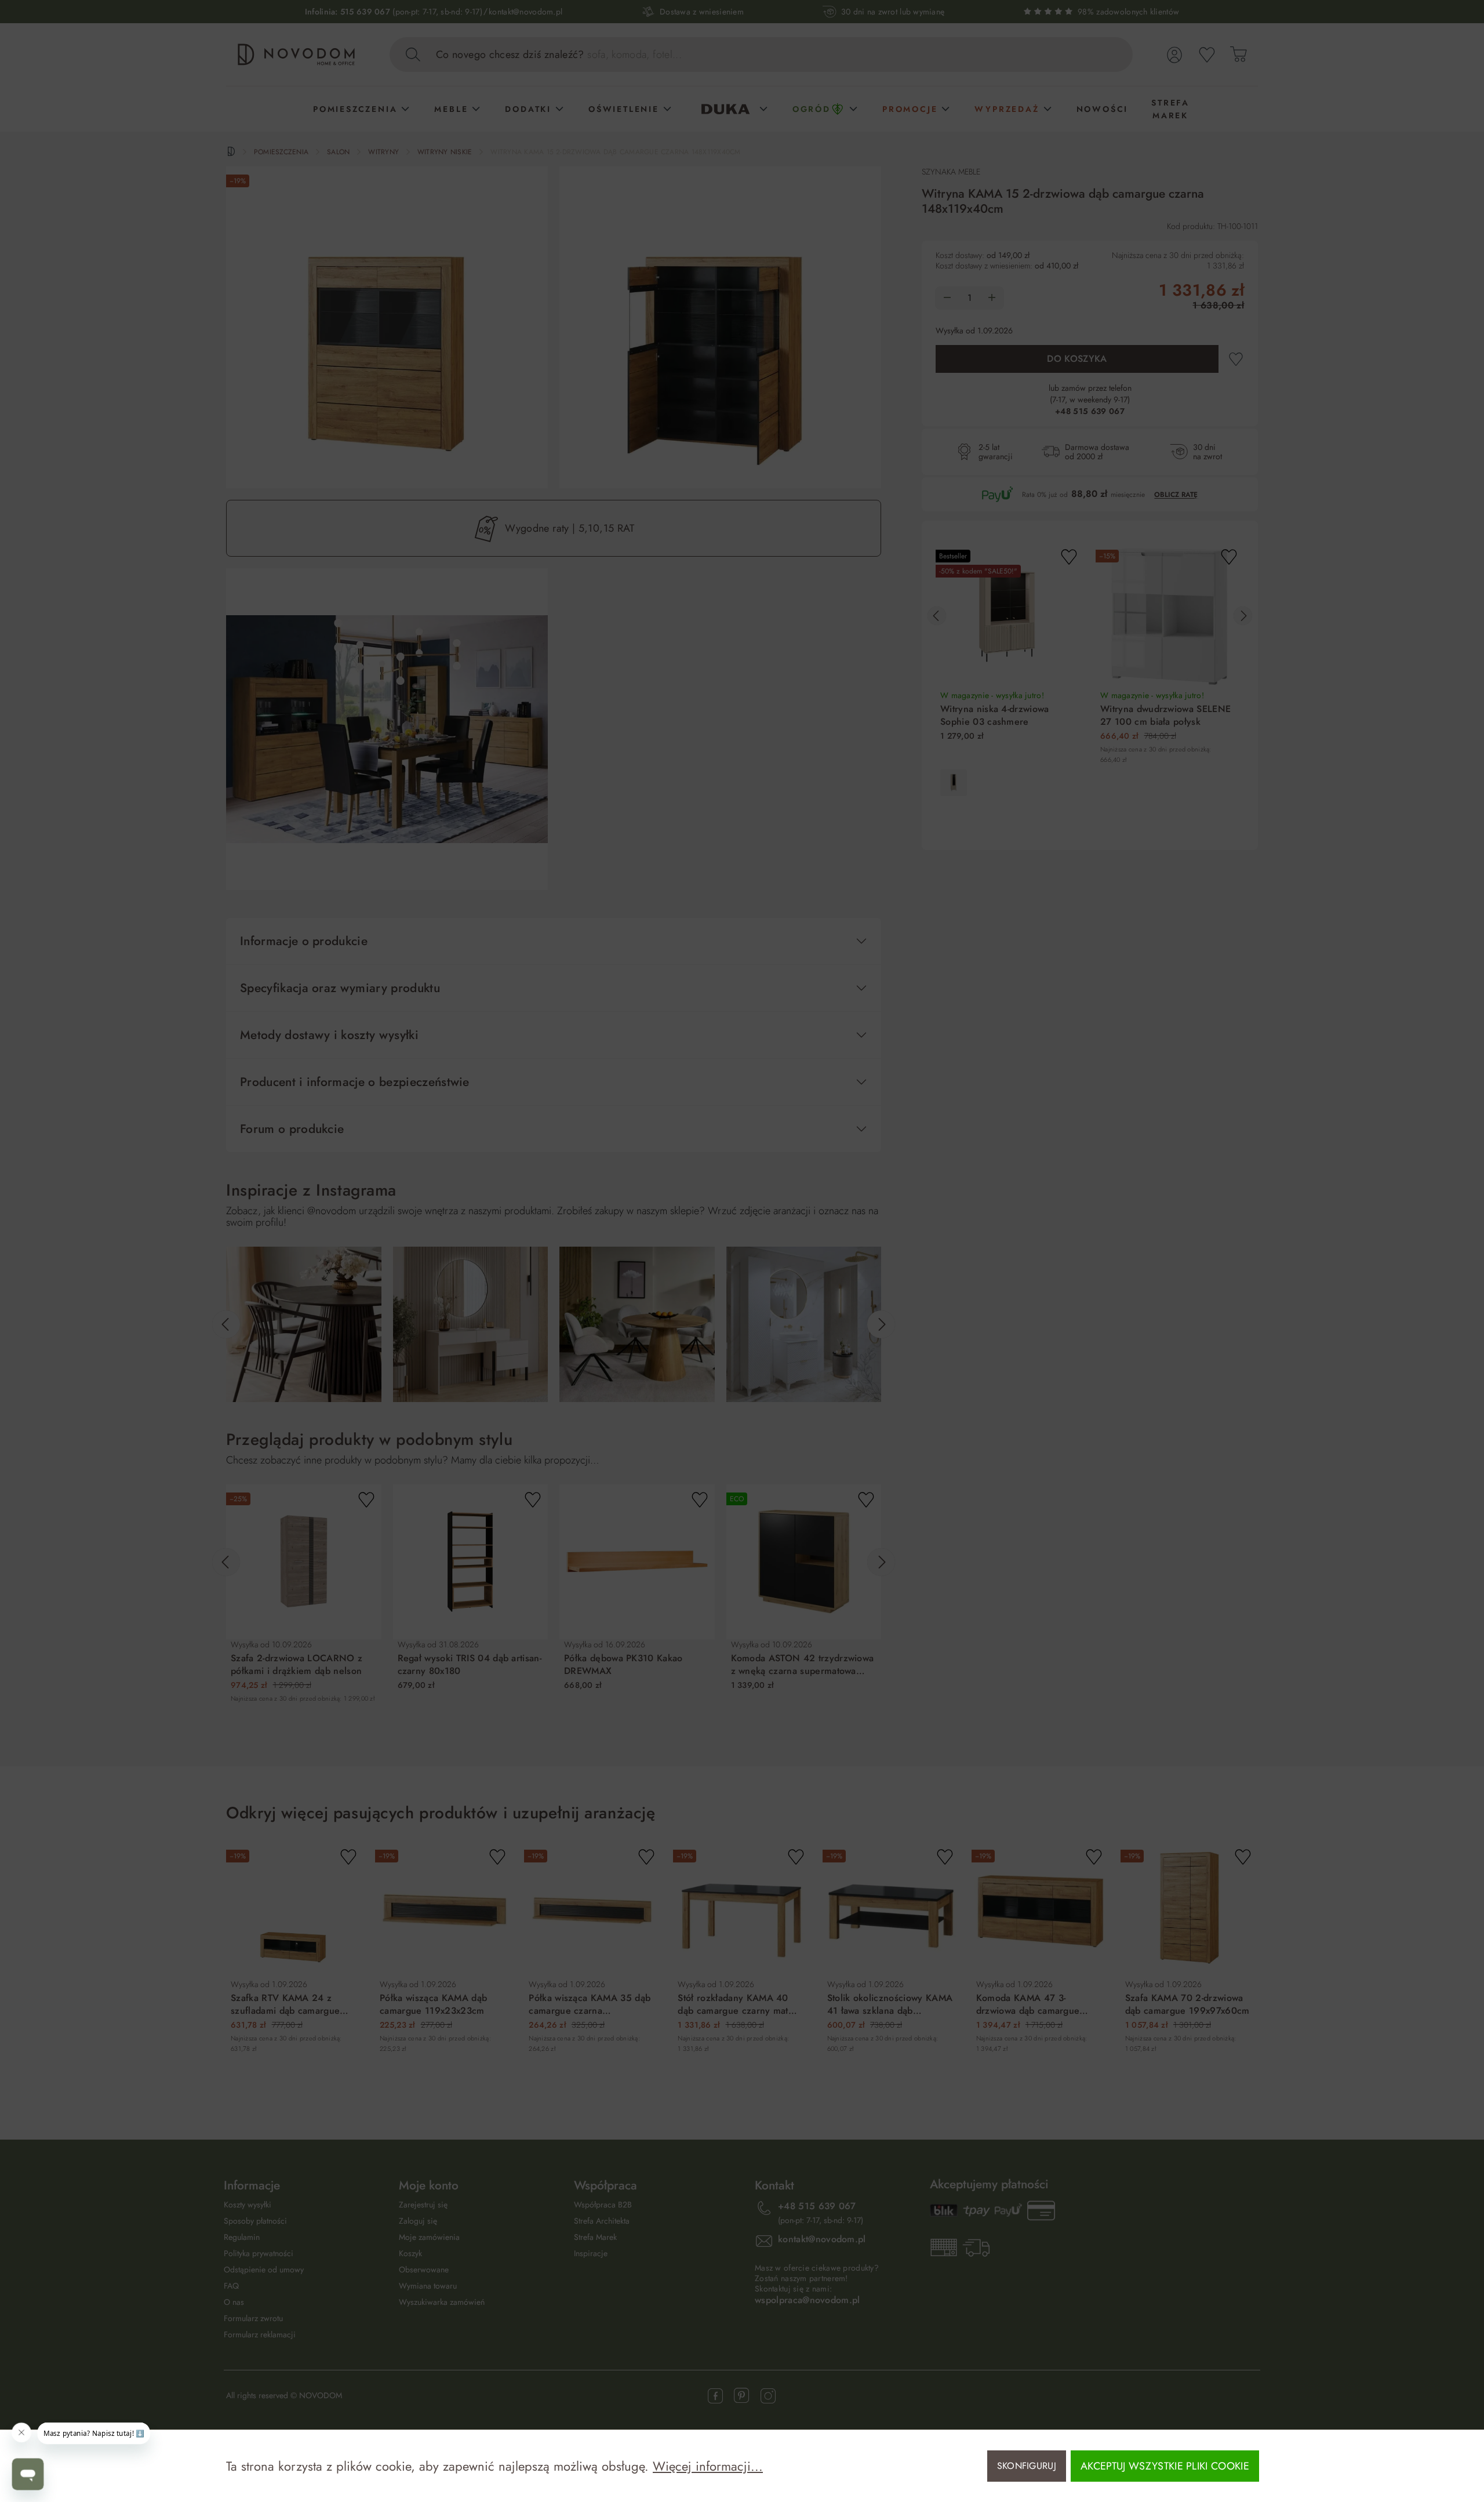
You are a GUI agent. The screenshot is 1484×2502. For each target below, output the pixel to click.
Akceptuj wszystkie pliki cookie (1165, 2466)
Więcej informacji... (708, 2466)
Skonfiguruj (1027, 2466)
